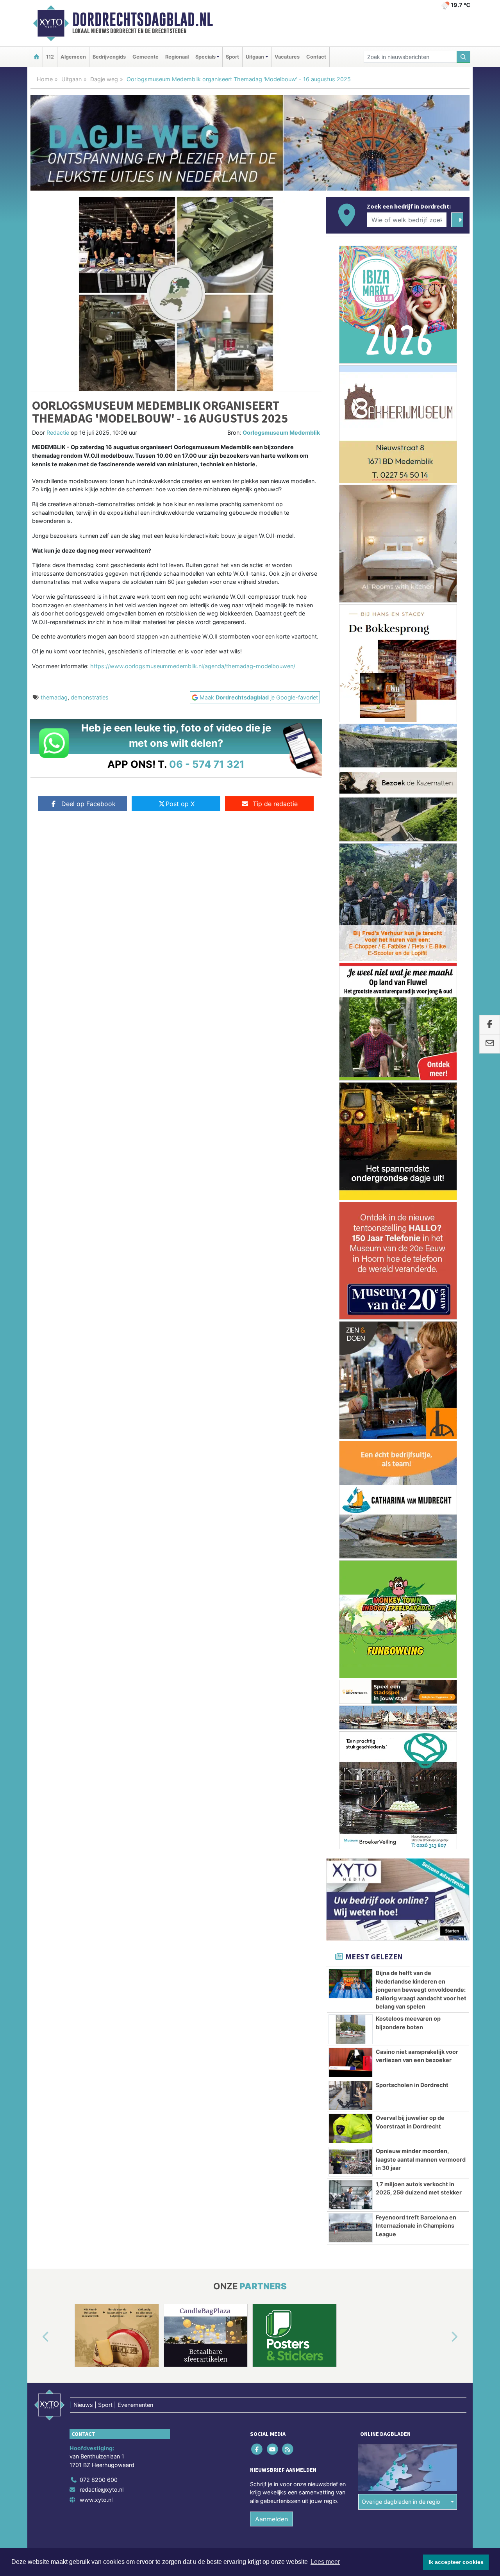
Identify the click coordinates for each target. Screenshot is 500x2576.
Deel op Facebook (88, 804)
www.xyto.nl (96, 2500)
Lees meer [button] (325, 2562)
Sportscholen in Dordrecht (412, 2085)
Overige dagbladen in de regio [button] (401, 2502)
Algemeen (73, 57)
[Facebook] (258, 2449)
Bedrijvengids (109, 57)
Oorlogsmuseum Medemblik (281, 433)
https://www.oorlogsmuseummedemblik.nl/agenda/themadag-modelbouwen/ (193, 666)
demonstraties (90, 697)
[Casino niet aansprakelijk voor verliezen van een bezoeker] (351, 2062)
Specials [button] (205, 57)
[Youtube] (273, 2449)
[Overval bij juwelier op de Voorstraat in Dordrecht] (351, 2128)
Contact (316, 57)
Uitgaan (71, 79)
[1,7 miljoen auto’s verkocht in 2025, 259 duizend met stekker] (351, 2195)
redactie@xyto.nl (102, 2489)
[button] (37, 2337)
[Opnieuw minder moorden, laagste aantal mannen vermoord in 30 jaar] (351, 2162)
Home (45, 79)
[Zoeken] (464, 57)
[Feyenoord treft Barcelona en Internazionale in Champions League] (351, 2228)
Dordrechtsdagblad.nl (143, 20)
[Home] (36, 57)
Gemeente (146, 57)
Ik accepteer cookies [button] (456, 2562)
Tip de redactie (275, 804)
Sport (232, 57)
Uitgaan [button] (255, 57)
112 (50, 57)
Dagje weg (104, 79)
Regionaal (177, 57)
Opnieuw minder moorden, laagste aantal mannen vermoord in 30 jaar (421, 2159)
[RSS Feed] (288, 2449)
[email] (490, 1044)
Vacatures (287, 57)
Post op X (180, 804)
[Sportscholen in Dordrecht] (351, 2096)
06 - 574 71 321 (207, 764)
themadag (54, 697)
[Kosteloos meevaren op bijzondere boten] (351, 2029)
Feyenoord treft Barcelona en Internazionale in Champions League (416, 2226)
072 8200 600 (99, 2480)
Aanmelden (271, 2519)
